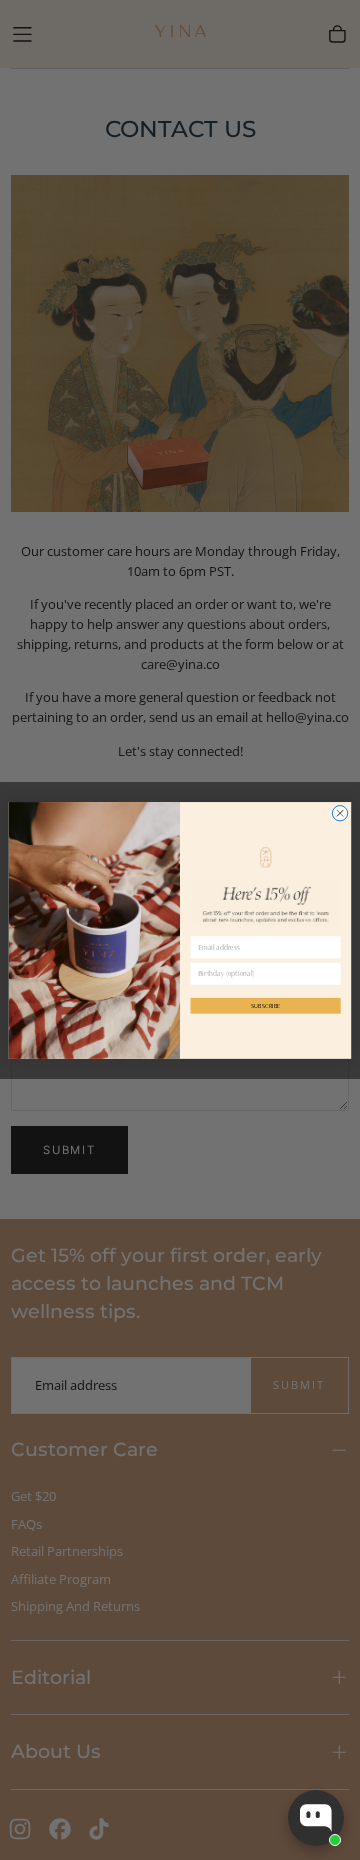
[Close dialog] (339, 812)
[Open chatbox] (316, 1818)
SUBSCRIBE (265, 1005)
